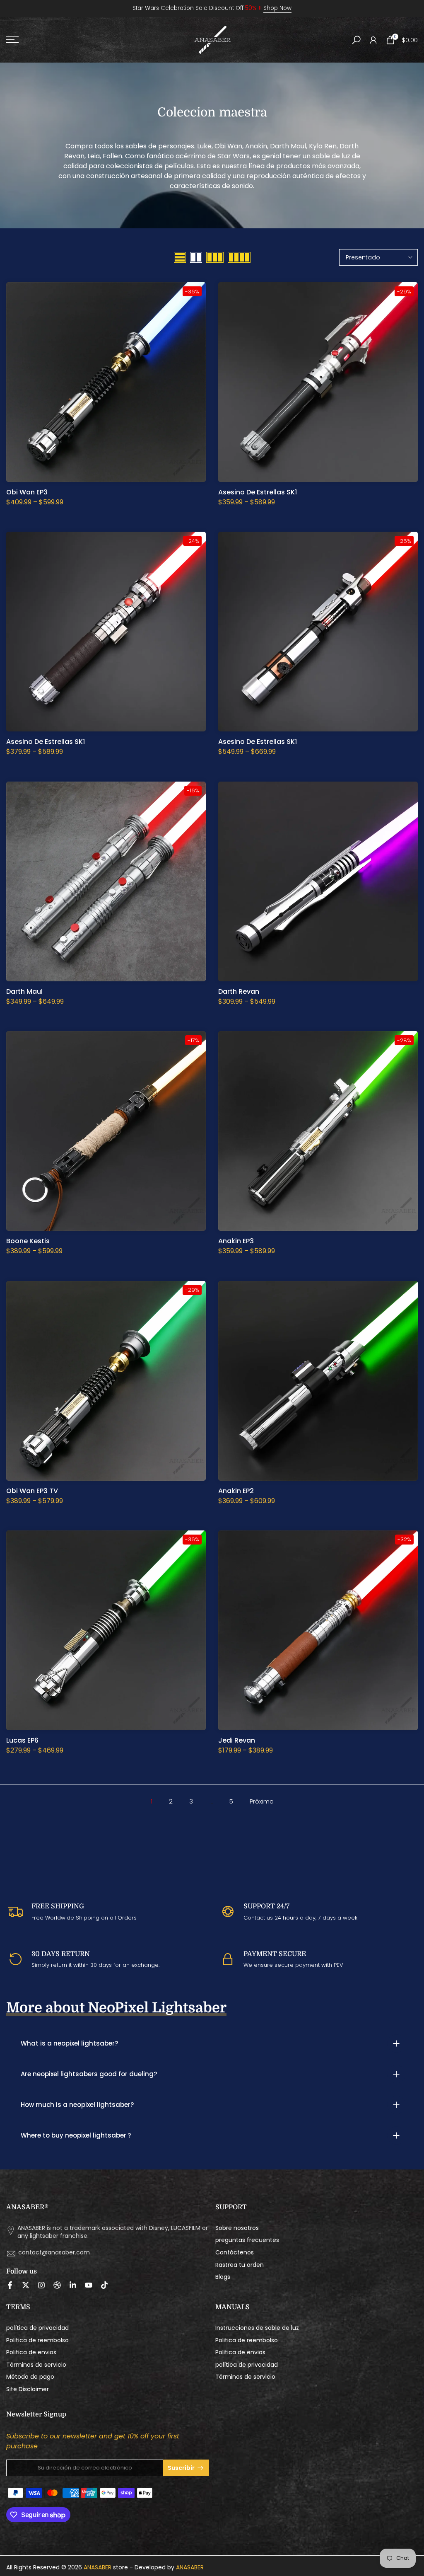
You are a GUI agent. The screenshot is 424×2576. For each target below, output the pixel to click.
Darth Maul (24, 991)
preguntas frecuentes (247, 2240)
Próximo (262, 1801)
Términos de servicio (36, 2365)
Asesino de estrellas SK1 (258, 492)
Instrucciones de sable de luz (257, 2328)
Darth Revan (239, 991)
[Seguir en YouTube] (89, 2285)
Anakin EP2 (236, 1491)
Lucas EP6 (22, 1740)
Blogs (223, 2277)
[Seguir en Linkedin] (73, 2285)
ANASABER (98, 2568)
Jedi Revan (237, 1740)
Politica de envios (31, 2352)
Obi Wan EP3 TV (32, 1491)
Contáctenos (235, 2253)
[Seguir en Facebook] (10, 2285)
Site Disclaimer (28, 2389)
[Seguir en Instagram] (41, 2285)
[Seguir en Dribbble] (57, 2285)
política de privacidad (37, 2328)
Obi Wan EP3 (27, 492)
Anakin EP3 (236, 1241)
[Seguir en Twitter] (26, 2285)
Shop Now (277, 8)
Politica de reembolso (37, 2340)
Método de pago (30, 2377)
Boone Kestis (28, 1241)
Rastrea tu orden (240, 2265)
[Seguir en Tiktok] (104, 2285)
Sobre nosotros (237, 2228)
